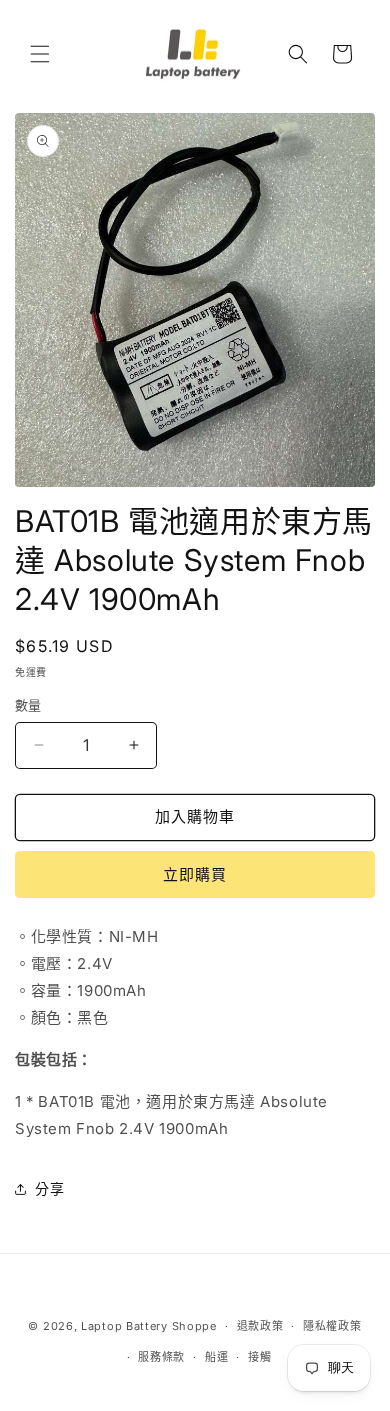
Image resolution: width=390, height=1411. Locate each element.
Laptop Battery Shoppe (149, 1326)
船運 (216, 1357)
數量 (28, 705)
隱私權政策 (332, 1326)
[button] (40, 54)
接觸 (259, 1357)
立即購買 (195, 874)
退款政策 (260, 1326)
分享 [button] (49, 1188)
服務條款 (161, 1357)
